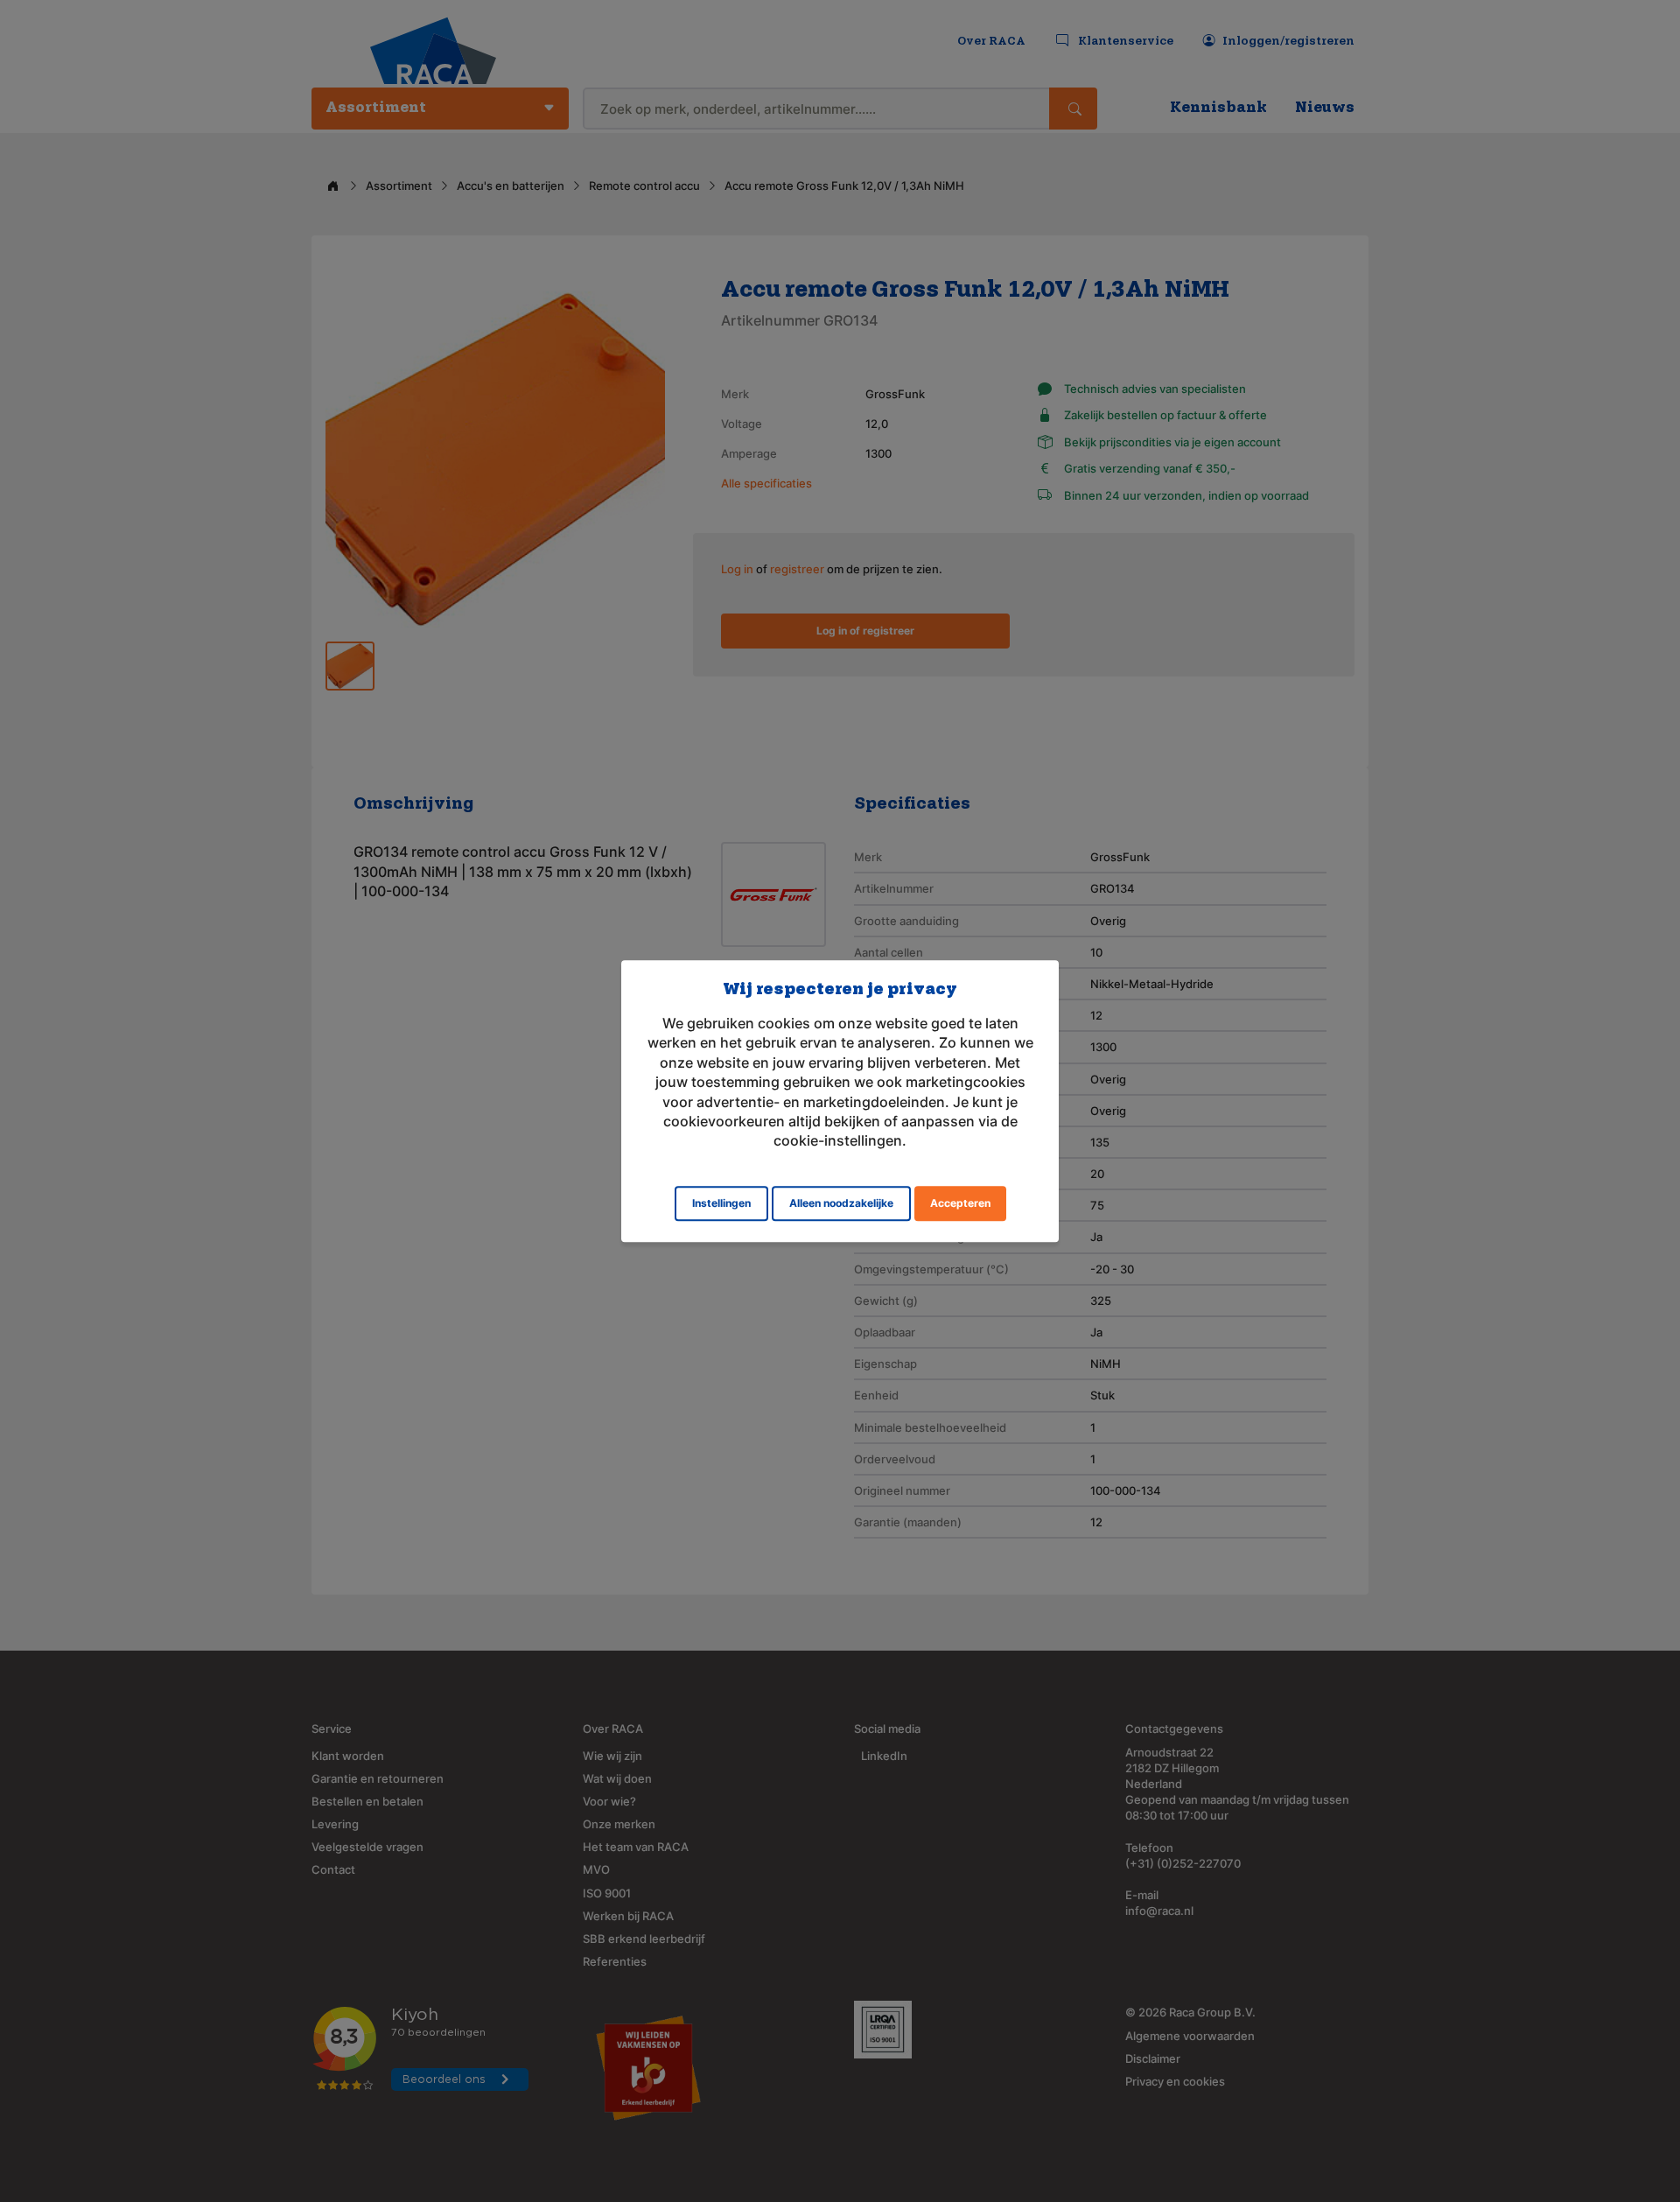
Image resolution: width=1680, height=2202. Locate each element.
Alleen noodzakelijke (841, 1203)
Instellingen (721, 1203)
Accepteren (960, 1203)
